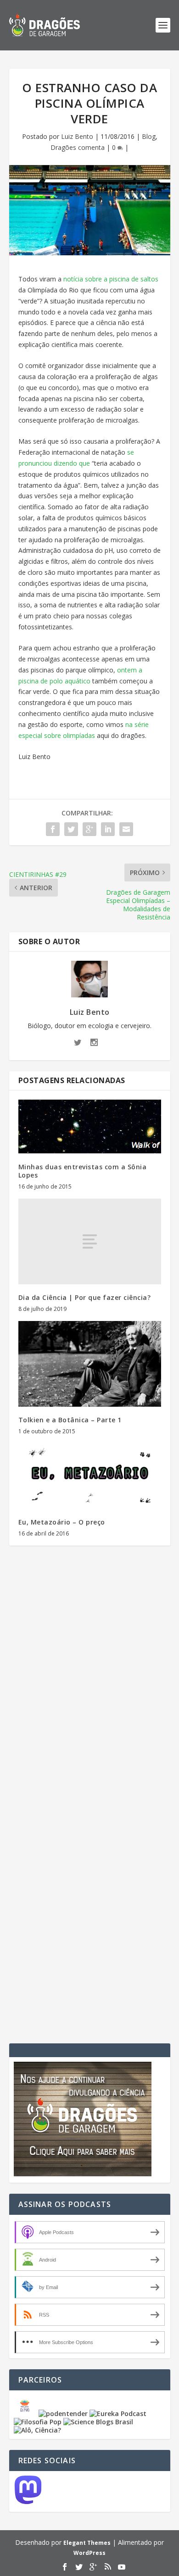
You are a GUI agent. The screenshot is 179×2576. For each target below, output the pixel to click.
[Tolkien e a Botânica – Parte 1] (90, 1364)
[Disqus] (90, 1688)
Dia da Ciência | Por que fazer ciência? (85, 1297)
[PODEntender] (63, 2414)
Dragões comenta (78, 147)
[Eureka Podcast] (118, 2414)
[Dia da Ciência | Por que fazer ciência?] (90, 1241)
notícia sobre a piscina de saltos (111, 279)
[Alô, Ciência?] (37, 2430)
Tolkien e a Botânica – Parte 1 (70, 1420)
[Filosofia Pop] (38, 2422)
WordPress (89, 2553)
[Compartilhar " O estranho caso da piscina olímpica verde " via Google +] (89, 829)
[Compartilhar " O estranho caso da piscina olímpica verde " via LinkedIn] (108, 829)
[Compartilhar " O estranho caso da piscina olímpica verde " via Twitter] (71, 829)
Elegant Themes (87, 2543)
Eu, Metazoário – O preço (62, 1522)
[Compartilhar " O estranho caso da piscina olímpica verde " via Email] (126, 829)
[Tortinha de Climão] (26, 2414)
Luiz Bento (77, 136)
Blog (149, 136)
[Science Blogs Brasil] (98, 2422)
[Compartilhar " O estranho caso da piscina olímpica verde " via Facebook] (53, 829)
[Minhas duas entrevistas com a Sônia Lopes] (90, 1127)
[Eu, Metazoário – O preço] (90, 1476)
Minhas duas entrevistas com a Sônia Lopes (83, 1171)
